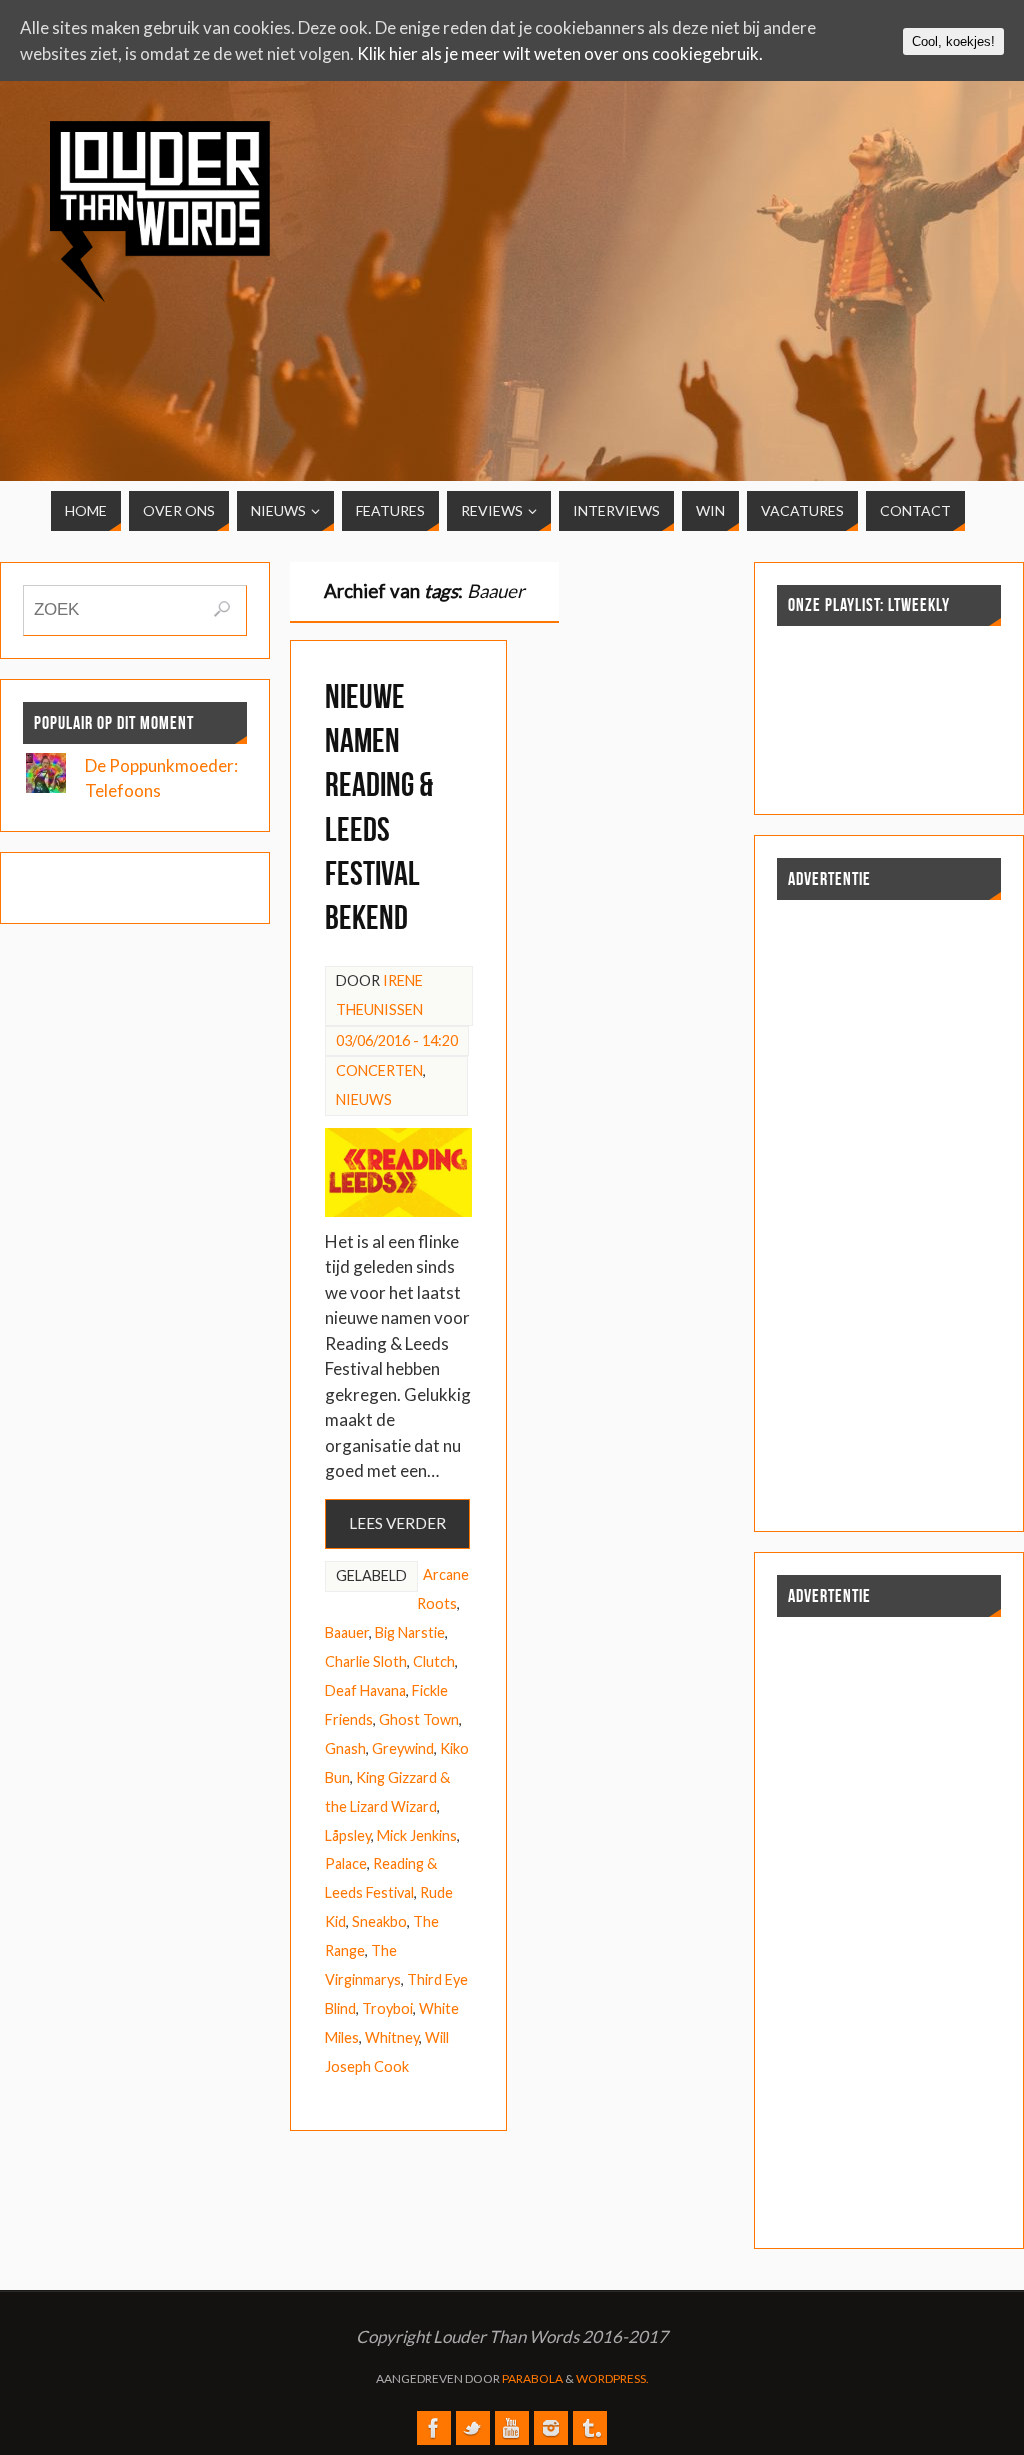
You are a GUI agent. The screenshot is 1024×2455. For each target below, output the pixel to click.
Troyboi (387, 2008)
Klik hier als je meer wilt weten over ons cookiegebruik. (560, 53)
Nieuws (364, 1099)
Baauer (347, 1632)
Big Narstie (410, 1632)
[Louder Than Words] (434, 2428)
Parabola (532, 2378)
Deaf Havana (365, 1690)
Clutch (434, 1661)
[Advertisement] (880, 262)
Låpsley (348, 1835)
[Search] (222, 609)
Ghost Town (419, 1719)
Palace (346, 1863)
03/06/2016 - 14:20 (397, 1040)
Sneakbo (379, 1921)
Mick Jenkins (417, 1835)
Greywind (403, 1748)
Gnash (345, 1748)
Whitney (392, 2037)
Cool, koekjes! (953, 41)
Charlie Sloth (366, 1661)
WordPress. (612, 2378)
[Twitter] (473, 2428)
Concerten (379, 1070)
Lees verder (397, 1523)
